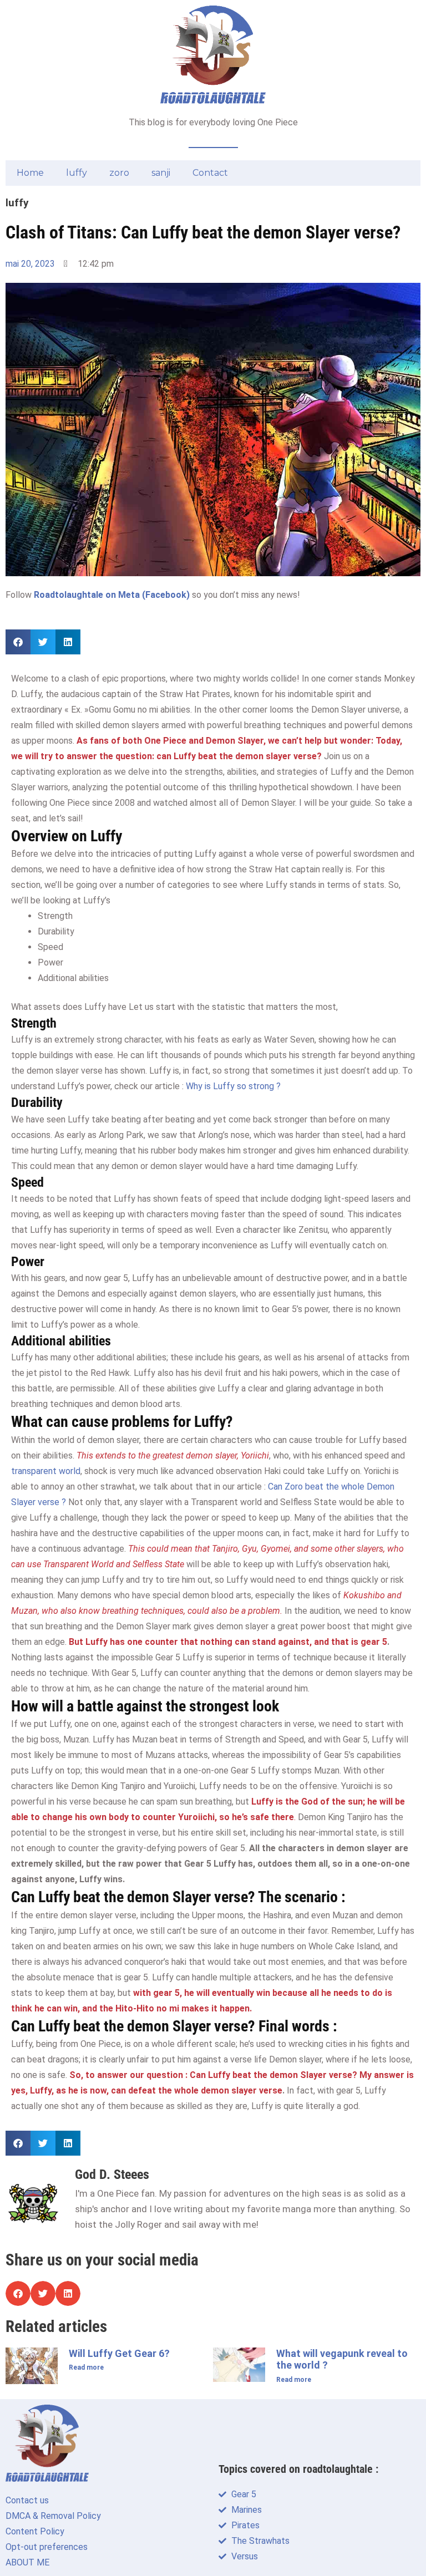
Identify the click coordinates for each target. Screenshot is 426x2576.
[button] (18, 642)
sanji (161, 173)
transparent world (46, 1471)
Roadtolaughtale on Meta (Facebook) (112, 595)
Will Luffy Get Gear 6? (119, 2353)
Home (30, 173)
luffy (77, 173)
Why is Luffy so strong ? (233, 1086)
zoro (119, 173)
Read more (86, 2367)
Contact (210, 173)
